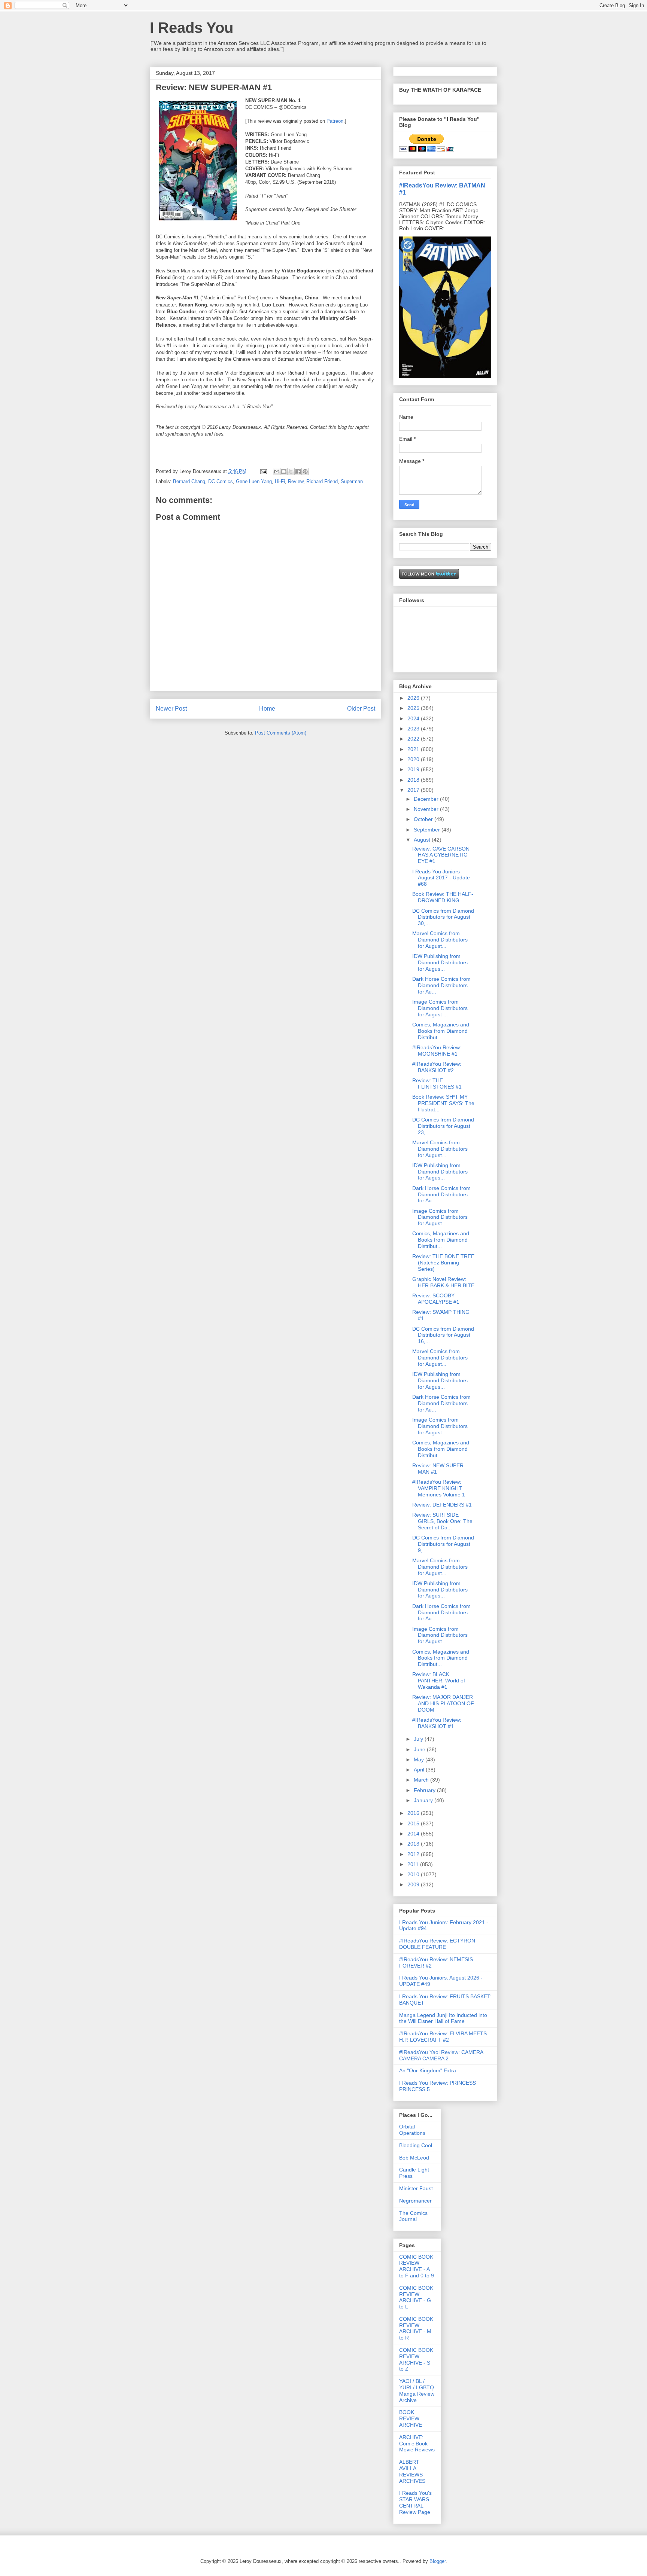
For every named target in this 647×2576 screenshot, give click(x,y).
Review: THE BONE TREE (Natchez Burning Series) (443, 1263)
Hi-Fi (280, 481)
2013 (414, 1844)
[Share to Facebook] (298, 471)
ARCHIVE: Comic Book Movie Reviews (417, 2444)
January (424, 1800)
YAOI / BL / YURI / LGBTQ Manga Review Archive (417, 2390)
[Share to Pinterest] (305, 471)
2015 (414, 1823)
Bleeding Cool (416, 2145)
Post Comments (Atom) (281, 733)
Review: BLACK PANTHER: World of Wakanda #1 (439, 1681)
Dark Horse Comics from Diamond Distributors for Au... (441, 985)
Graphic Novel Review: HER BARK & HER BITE (443, 1282)
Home (267, 709)
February (425, 1790)
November (427, 809)
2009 (414, 1884)
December (427, 799)
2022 (414, 739)
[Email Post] (263, 471)
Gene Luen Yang (254, 481)
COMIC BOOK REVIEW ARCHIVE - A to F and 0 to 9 (417, 2266)
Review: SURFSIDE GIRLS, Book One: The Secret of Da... (442, 1521)
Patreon (335, 121)
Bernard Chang (189, 481)
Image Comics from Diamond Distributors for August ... (440, 1008)
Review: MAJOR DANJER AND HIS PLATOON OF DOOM (443, 1703)
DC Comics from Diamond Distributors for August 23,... (443, 1126)
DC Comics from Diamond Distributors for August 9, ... (443, 1544)
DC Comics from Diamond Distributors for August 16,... (443, 1335)
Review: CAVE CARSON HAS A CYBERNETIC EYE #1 (441, 855)
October (424, 819)
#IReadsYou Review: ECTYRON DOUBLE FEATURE (437, 1944)
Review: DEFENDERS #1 (442, 1505)
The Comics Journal (413, 2216)
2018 (414, 780)
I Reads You (192, 28)
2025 (414, 708)
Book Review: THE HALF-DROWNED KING (443, 897)
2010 (414, 1874)
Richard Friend (322, 481)
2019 (414, 769)
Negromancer (415, 2201)
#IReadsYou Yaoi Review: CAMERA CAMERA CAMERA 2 (441, 2055)
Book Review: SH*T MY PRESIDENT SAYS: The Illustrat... (443, 1103)
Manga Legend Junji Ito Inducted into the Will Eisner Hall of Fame (443, 2018)
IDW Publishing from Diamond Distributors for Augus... (440, 962)
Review (296, 481)
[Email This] (277, 471)
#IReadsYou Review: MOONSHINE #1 (437, 1051)
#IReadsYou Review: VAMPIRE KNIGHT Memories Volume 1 (439, 1488)
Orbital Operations (412, 2130)
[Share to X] (291, 471)
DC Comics (221, 481)
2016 (414, 1813)
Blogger (438, 2561)
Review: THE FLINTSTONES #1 (437, 1083)
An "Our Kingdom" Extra (428, 2070)
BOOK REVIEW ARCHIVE (411, 2418)
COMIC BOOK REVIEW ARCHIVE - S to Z (416, 2359)
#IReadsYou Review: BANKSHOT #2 (437, 1067)
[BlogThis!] (284, 471)
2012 (414, 1854)
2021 (414, 749)
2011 (414, 1864)
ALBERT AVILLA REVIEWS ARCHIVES (412, 2471)
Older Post (361, 709)
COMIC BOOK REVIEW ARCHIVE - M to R (416, 2328)
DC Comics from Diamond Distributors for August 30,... (443, 917)
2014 (414, 1834)
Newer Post (171, 709)
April (420, 1770)
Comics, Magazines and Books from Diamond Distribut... (441, 1031)
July (419, 1739)
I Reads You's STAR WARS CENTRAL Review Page (415, 2502)
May (420, 1759)
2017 (414, 790)
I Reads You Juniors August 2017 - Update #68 (441, 878)
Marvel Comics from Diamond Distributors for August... (440, 940)
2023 (414, 729)
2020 (414, 759)
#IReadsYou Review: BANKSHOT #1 (437, 1723)
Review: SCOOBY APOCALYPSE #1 (436, 1299)
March (422, 1780)
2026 (414, 698)
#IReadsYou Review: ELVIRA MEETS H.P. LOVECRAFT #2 (443, 2037)
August (423, 840)
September (428, 830)
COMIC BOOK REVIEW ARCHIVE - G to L (416, 2297)
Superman (352, 481)
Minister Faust (416, 2188)
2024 (414, 718)
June (420, 1749)
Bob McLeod (414, 2158)
